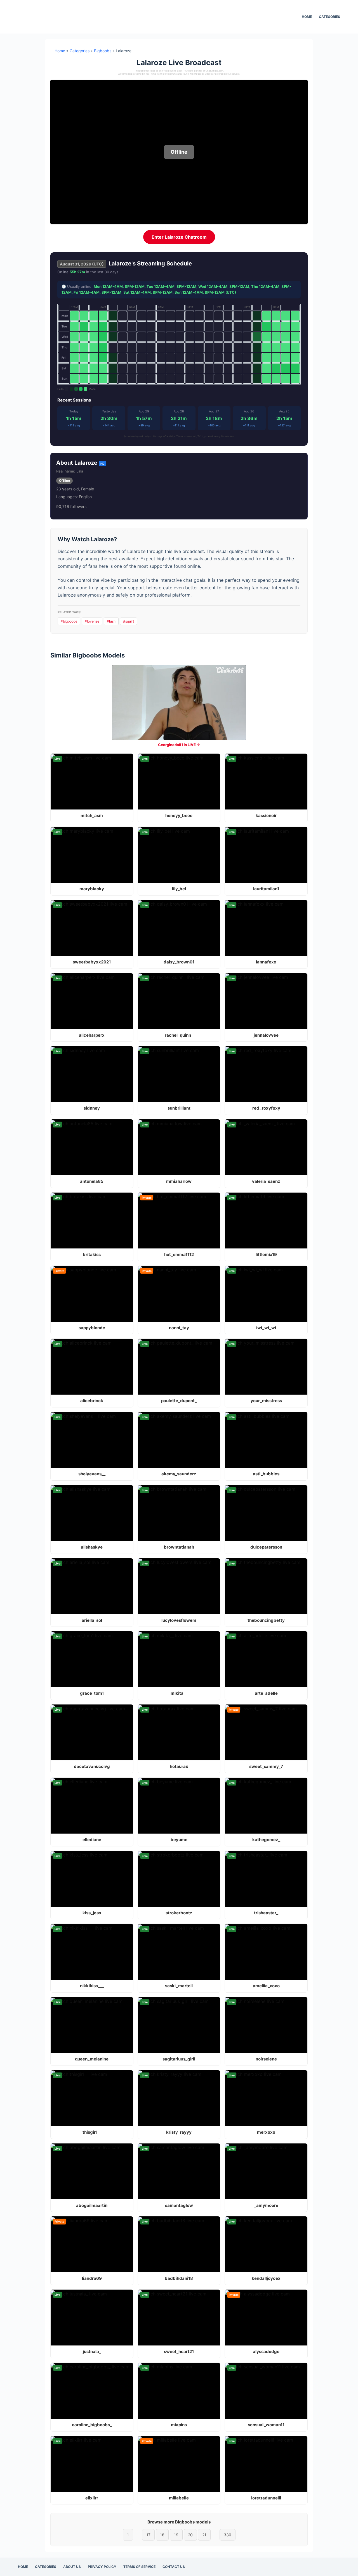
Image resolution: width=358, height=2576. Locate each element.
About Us (72, 2567)
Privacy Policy (102, 2567)
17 (148, 2535)
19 (176, 2535)
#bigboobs (69, 621)
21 (204, 2535)
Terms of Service (139, 2567)
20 (190, 2535)
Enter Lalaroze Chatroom (179, 237)
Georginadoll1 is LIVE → (179, 745)
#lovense (92, 621)
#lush (111, 621)
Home (307, 17)
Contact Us (174, 2567)
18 (162, 2535)
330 (228, 2535)
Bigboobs (103, 51)
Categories (329, 17)
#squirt (129, 621)
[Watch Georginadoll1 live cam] (179, 702)
